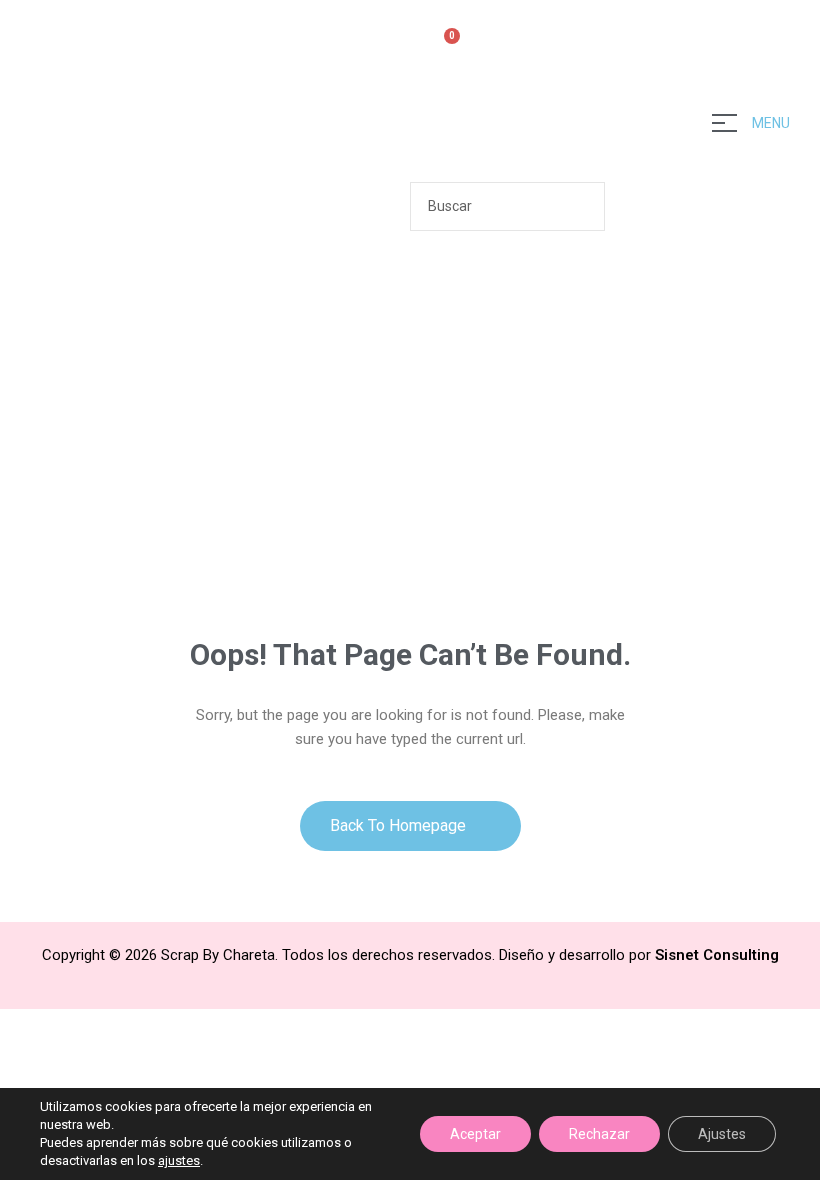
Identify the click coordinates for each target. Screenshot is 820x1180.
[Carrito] (443, 47)
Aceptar (475, 1134)
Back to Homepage (400, 825)
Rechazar (599, 1134)
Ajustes (722, 1134)
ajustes (179, 1160)
